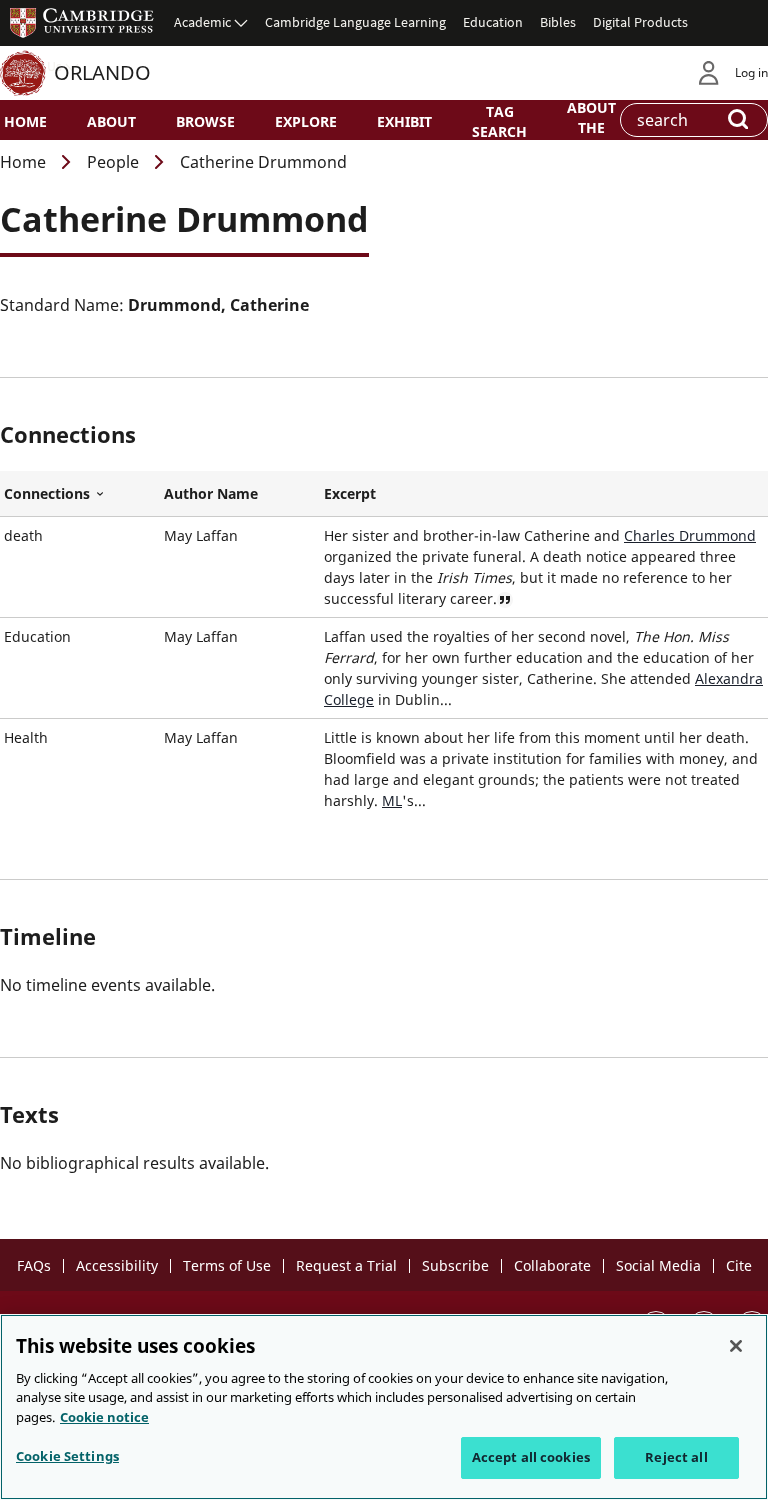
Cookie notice (104, 1417)
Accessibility (117, 1265)
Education (493, 22)
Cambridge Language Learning (355, 22)
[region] (384, 1407)
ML (392, 800)
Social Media (658, 1265)
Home (25, 121)
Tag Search (499, 121)
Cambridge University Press (82, 22)
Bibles (558, 22)
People (113, 162)
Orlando (102, 72)
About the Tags (591, 126)
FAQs (34, 1265)
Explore (306, 121)
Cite (739, 1265)
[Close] (736, 1346)
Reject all (676, 1457)
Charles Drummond (690, 535)
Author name (211, 493)
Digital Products (640, 22)
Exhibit (404, 121)
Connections (80, 494)
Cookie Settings (67, 1456)
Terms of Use (227, 1265)
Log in (751, 72)
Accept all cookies (531, 1457)
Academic (202, 22)
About (111, 121)
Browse (205, 121)
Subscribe (455, 1265)
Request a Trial (346, 1265)
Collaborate (552, 1265)
